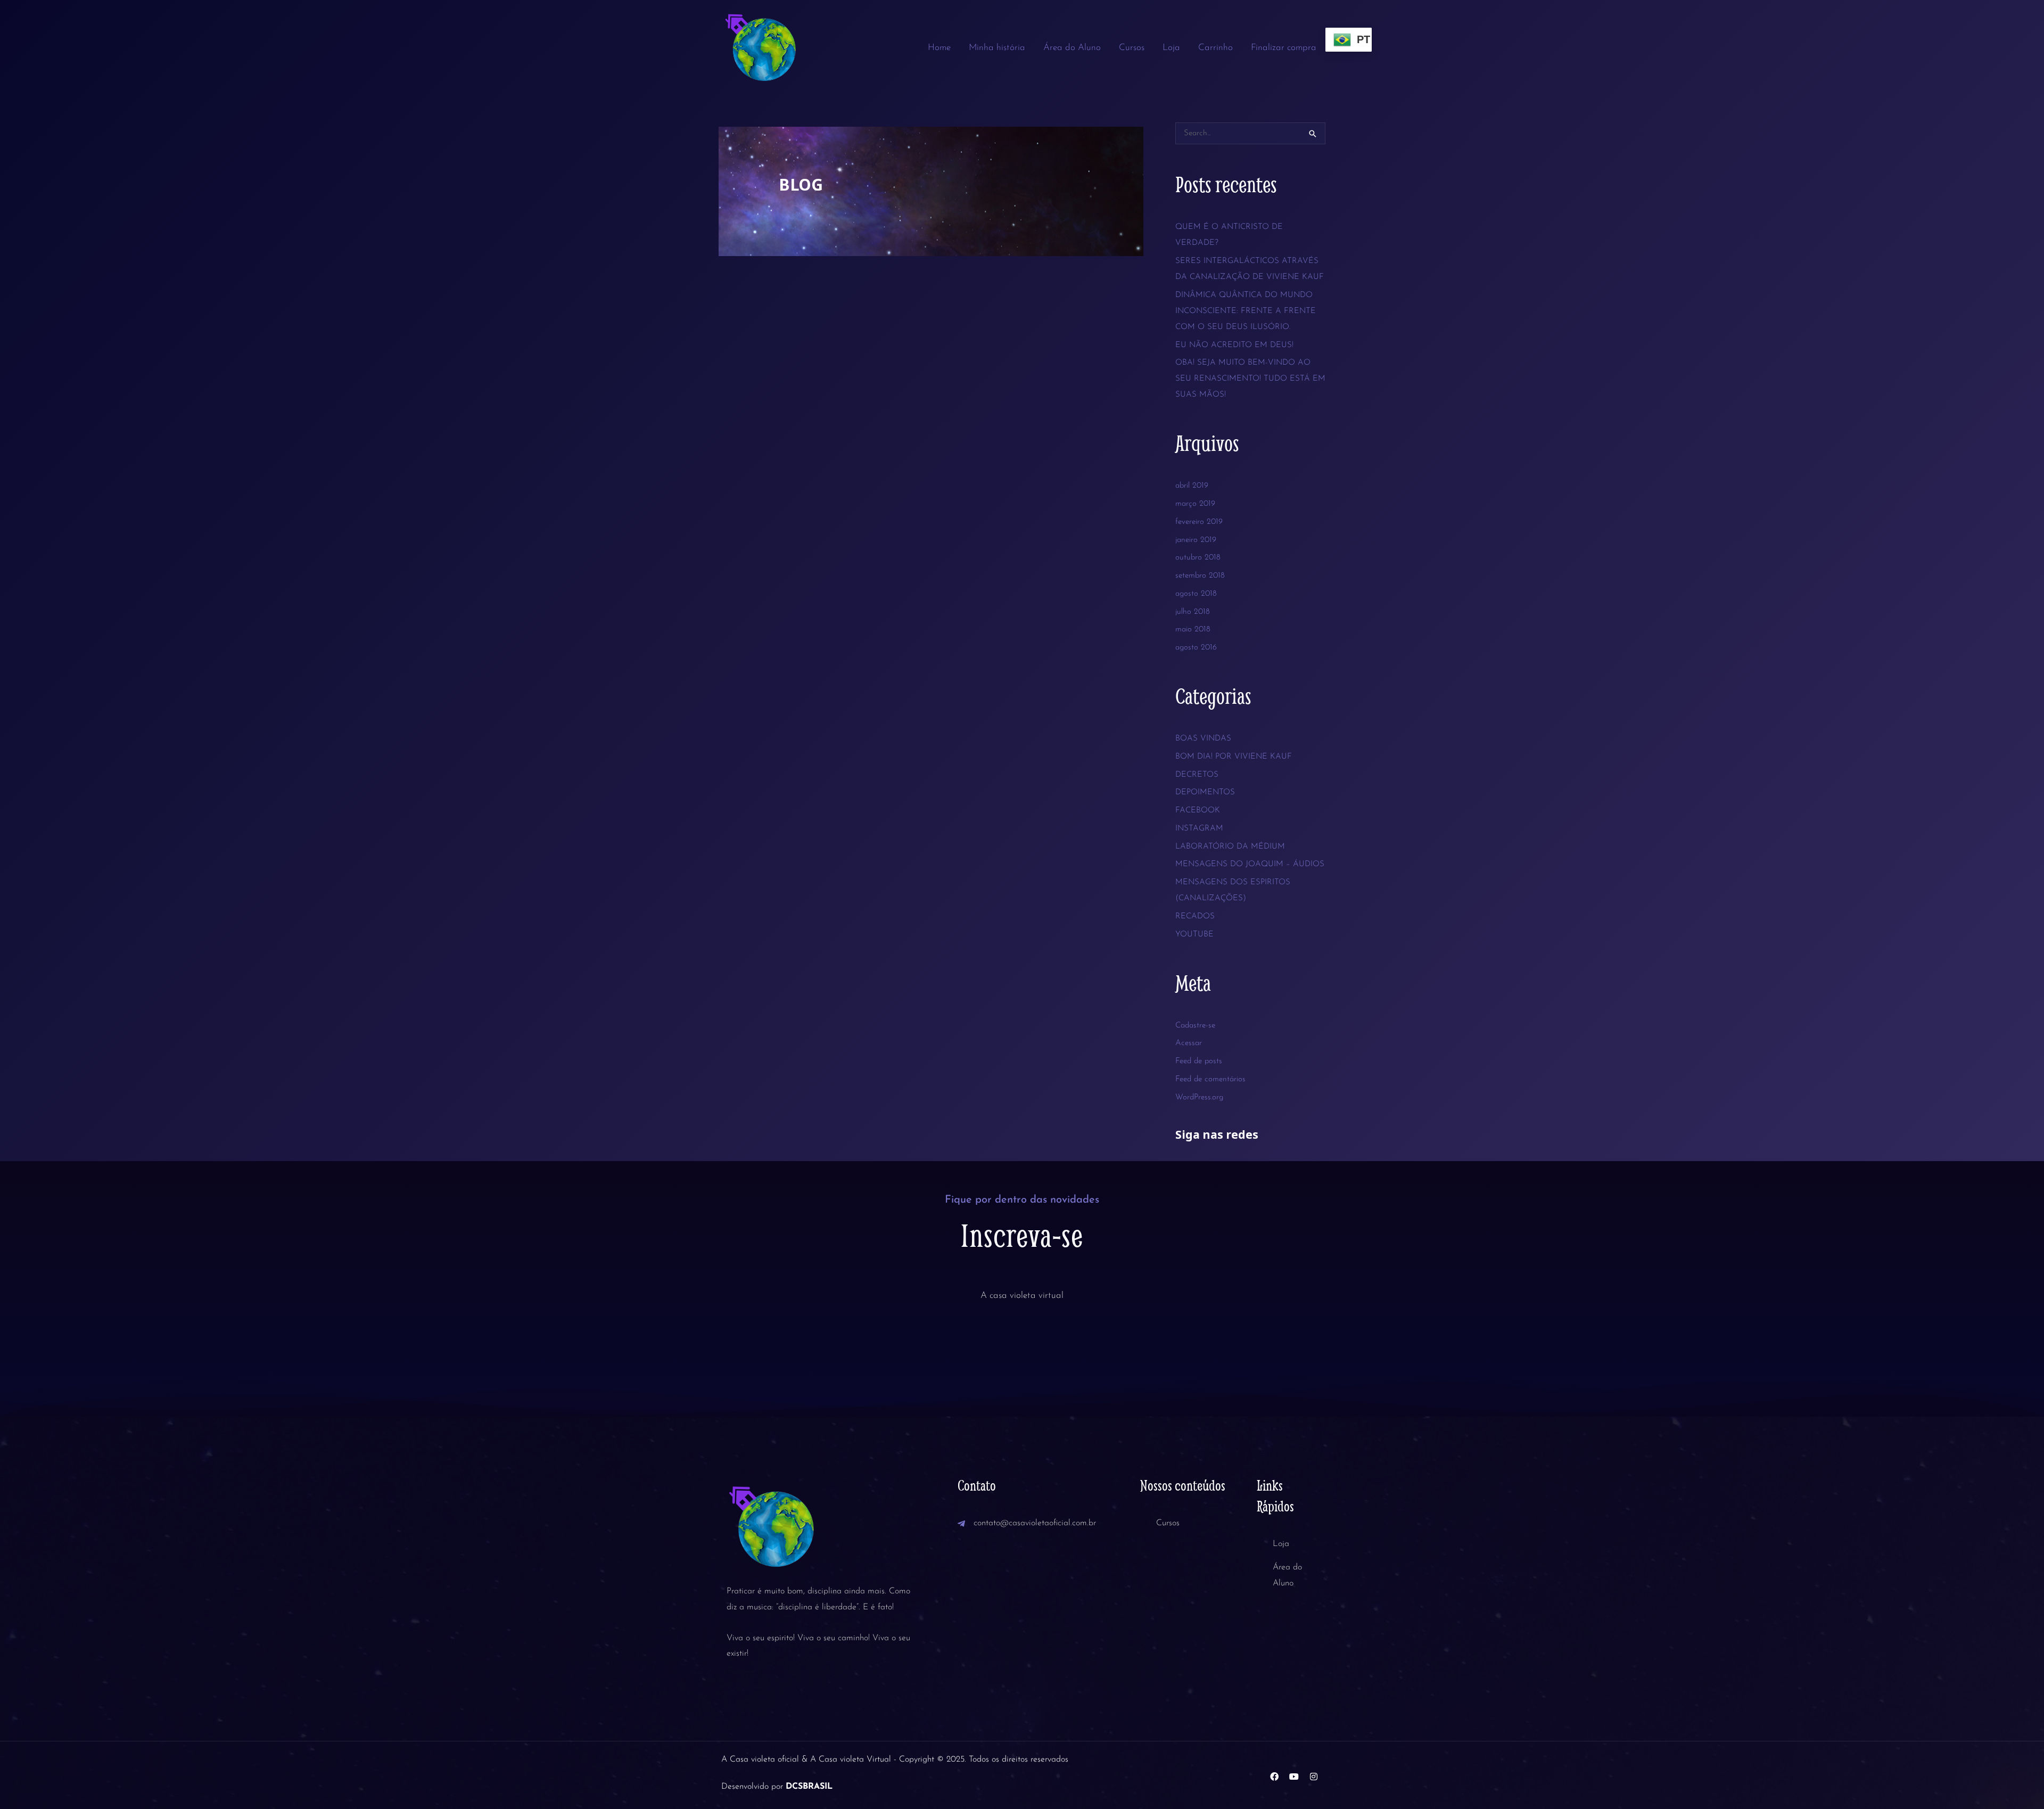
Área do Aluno (1072, 48)
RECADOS (1195, 916)
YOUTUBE (1194, 935)
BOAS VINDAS (1203, 739)
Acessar (1189, 1043)
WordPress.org (1199, 1097)
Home (939, 48)
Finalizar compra (1284, 48)
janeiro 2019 (1196, 540)
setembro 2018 (1200, 576)
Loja (1171, 48)
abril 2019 (1192, 486)
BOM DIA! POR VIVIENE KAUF (1234, 757)
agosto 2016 (1196, 648)
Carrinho (1215, 48)
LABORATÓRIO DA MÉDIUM (1230, 847)
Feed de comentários (1210, 1079)
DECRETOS (1197, 775)
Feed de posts (1199, 1061)
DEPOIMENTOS (1205, 792)
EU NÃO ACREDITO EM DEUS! (1234, 345)
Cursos (1132, 48)
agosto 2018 (1196, 594)
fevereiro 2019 (1199, 522)
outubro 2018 (1198, 558)
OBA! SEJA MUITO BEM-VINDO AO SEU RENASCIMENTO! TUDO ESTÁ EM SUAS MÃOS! (1250, 379)
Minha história (997, 48)
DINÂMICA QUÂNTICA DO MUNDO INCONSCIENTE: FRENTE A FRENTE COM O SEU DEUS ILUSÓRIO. (1246, 311)
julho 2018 (1193, 612)
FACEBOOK (1198, 811)
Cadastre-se (1195, 1026)
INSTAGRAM (1199, 829)
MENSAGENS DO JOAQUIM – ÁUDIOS (1250, 864)
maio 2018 (1193, 630)
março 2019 (1195, 504)
